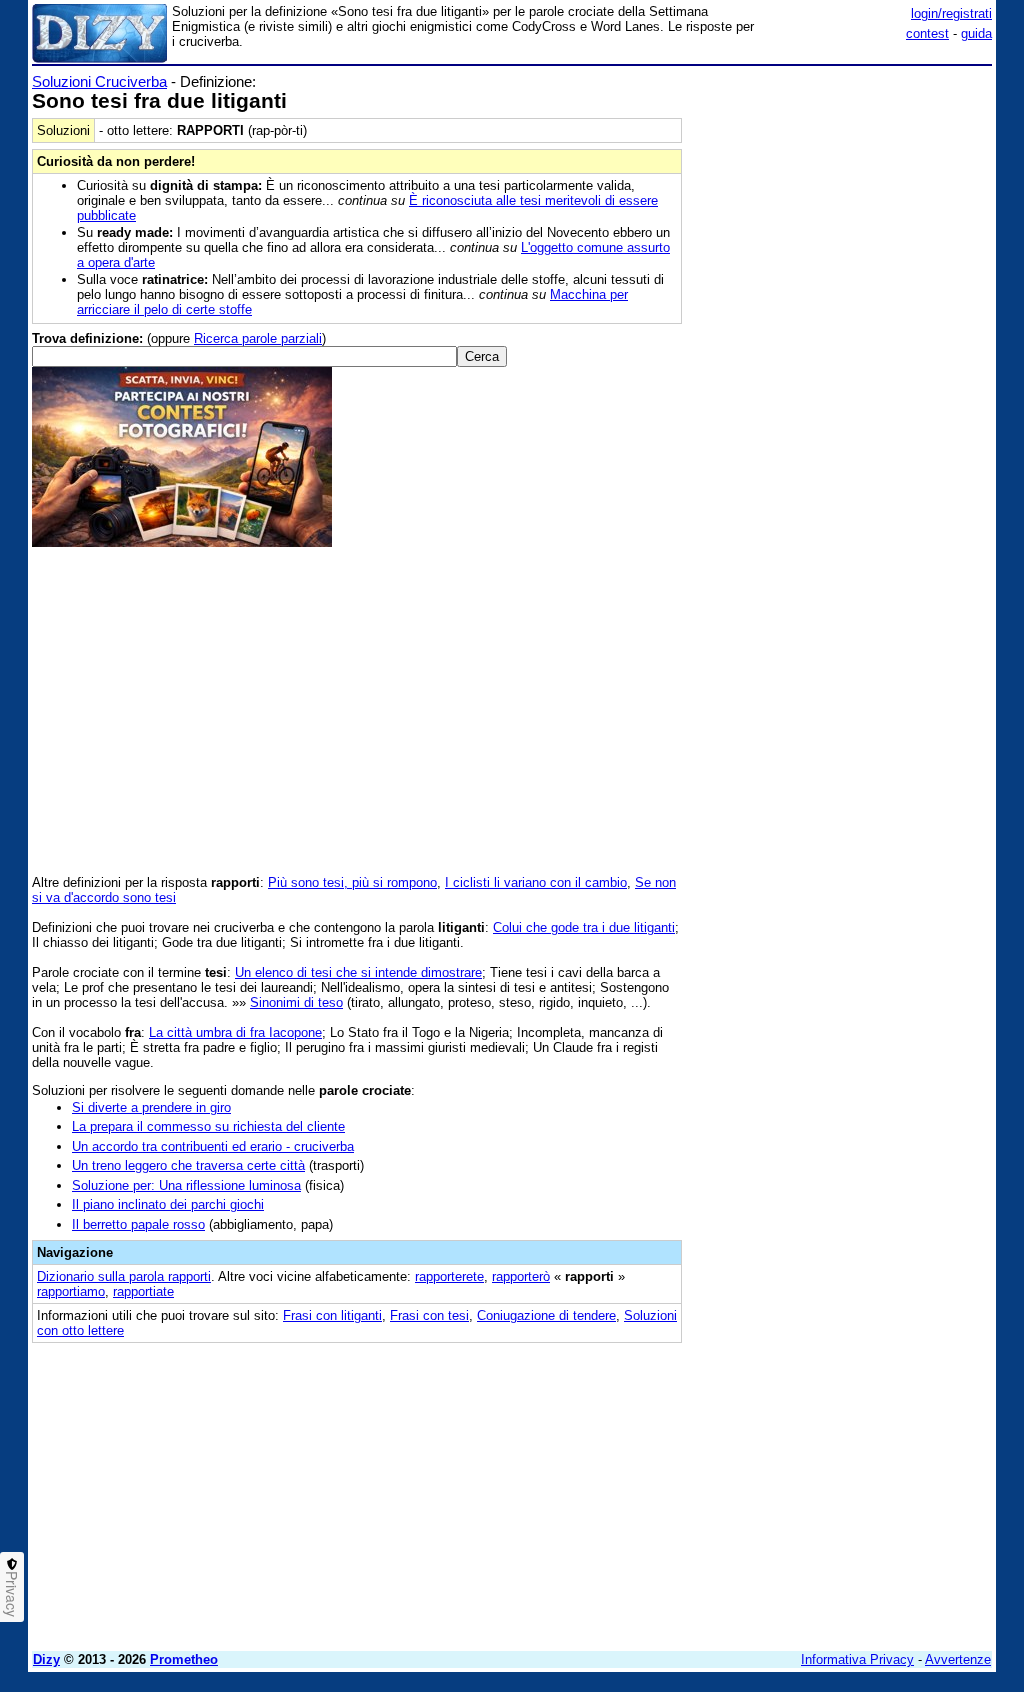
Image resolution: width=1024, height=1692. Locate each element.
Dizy (46, 1659)
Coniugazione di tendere (546, 1315)
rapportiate (143, 1291)
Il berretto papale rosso (138, 1224)
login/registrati (951, 13)
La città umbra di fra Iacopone (235, 1032)
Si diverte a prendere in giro (151, 1107)
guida (976, 33)
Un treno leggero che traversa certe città (188, 1165)
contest (927, 33)
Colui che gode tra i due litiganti (584, 927)
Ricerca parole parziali (258, 338)
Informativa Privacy (857, 1659)
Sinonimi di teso (296, 1002)
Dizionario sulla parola (124, 1276)
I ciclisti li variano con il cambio (536, 882)
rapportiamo (71, 1291)
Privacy (12, 1594)
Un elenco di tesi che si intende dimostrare (358, 972)
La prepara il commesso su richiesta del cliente (208, 1126)
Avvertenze (958, 1659)
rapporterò (521, 1276)
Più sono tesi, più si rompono (352, 882)
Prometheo (184, 1659)
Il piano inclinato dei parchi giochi (168, 1204)
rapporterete (449, 1276)
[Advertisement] (842, 198)
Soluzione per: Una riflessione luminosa (186, 1185)
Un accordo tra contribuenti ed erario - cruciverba (213, 1146)
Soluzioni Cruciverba (99, 81)
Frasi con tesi (429, 1315)
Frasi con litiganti (332, 1315)
